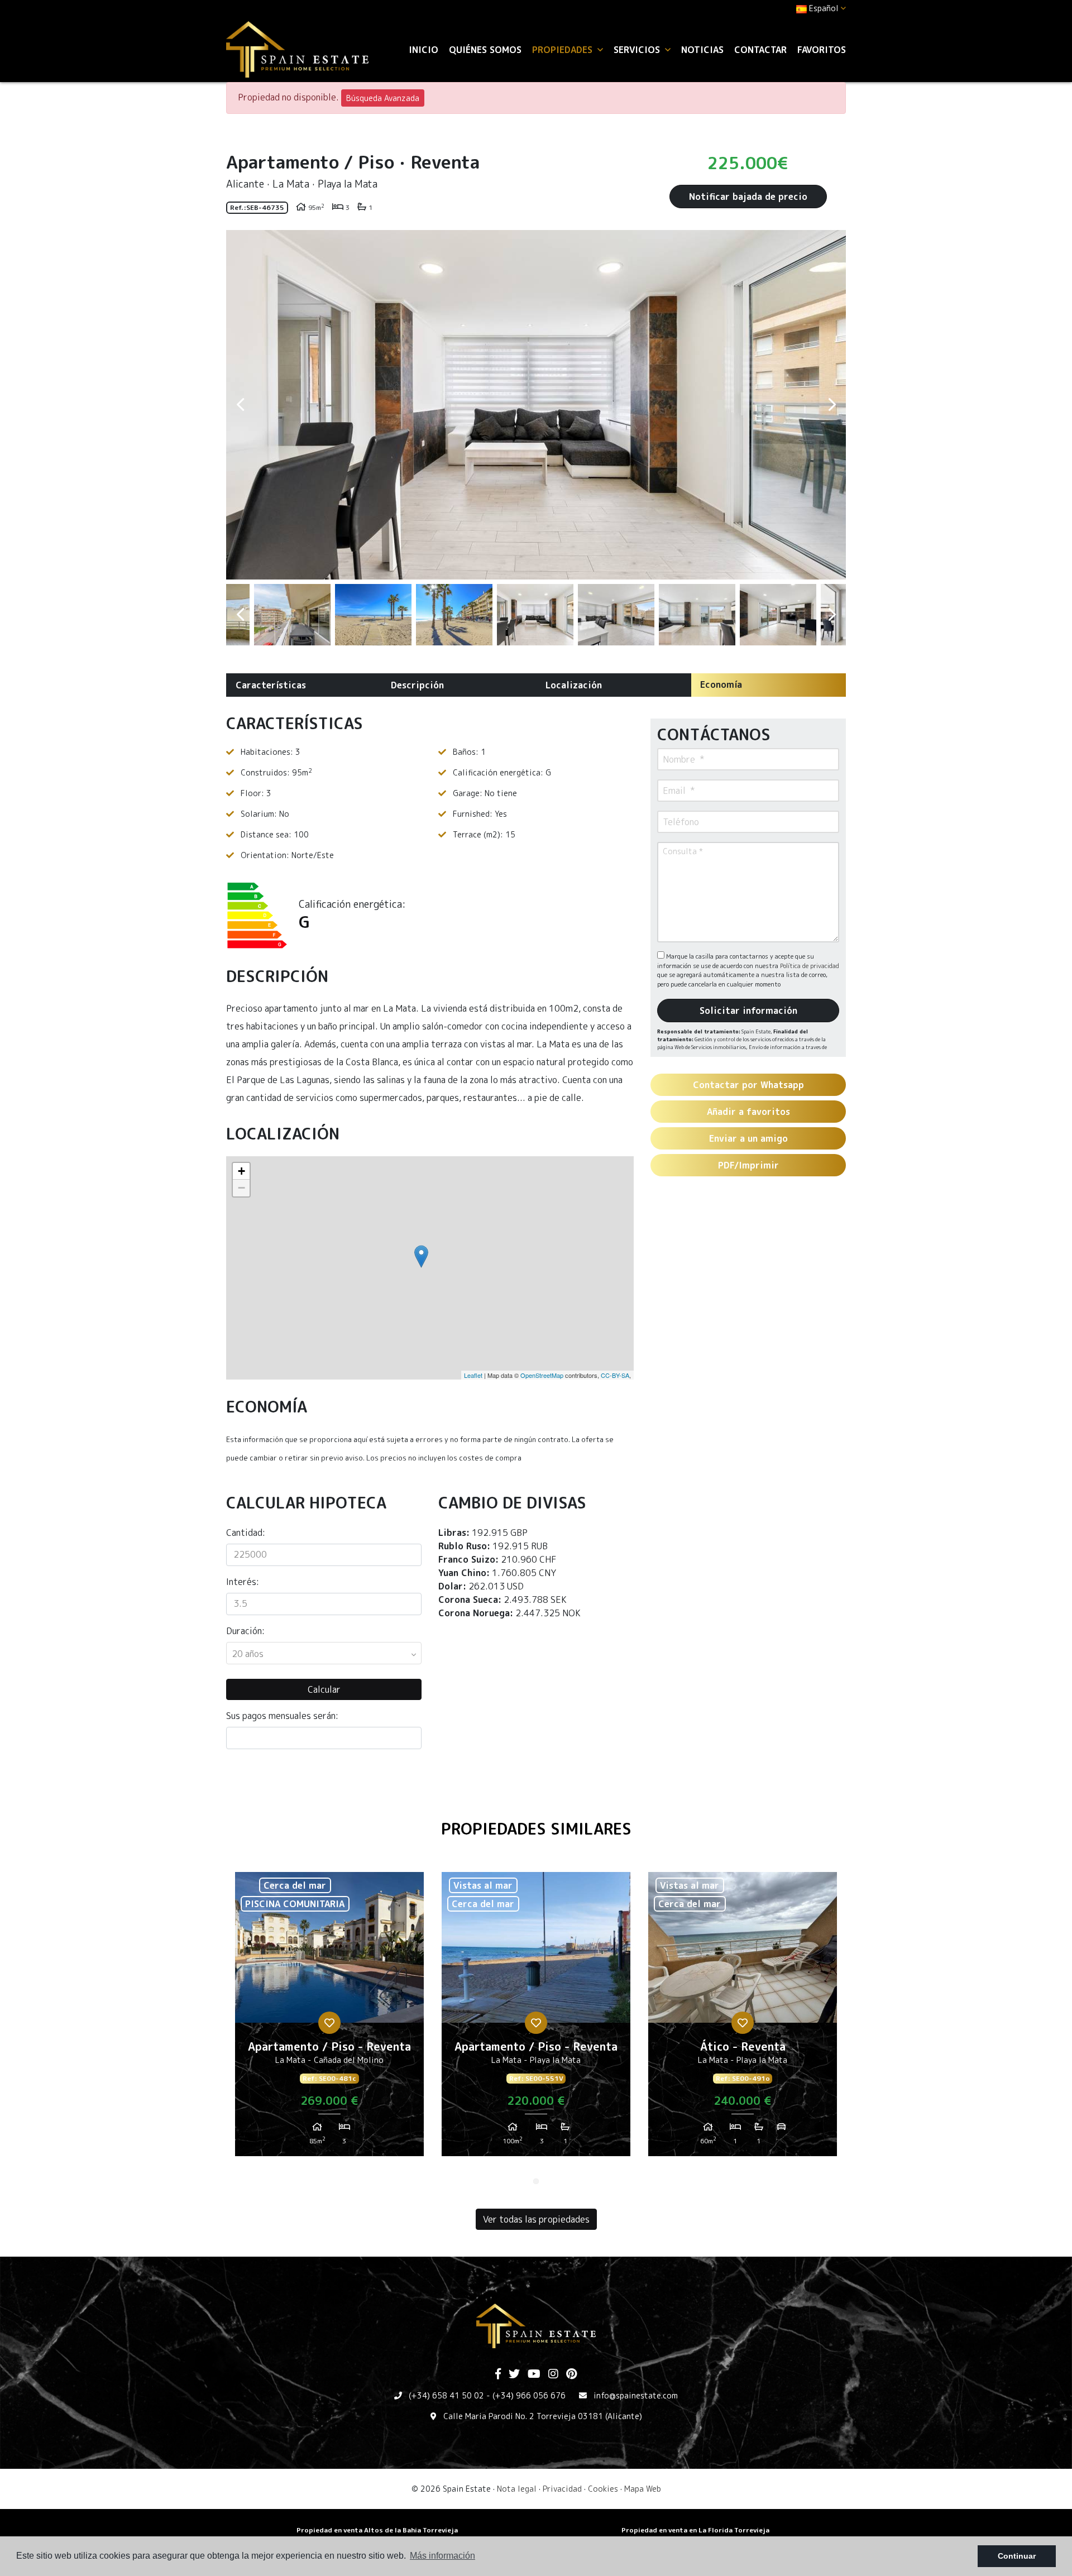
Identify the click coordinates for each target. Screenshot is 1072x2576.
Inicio (423, 50)
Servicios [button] (638, 50)
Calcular (324, 1689)
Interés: (243, 1582)
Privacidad (562, 2489)
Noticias (702, 50)
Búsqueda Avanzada (383, 98)
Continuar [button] (1017, 2556)
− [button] (241, 1188)
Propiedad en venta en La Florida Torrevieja (695, 2530)
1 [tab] (536, 2181)
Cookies (603, 2489)
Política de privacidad (810, 966)
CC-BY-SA (615, 1375)
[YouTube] (534, 2374)
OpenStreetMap (542, 1375)
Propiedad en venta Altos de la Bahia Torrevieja (377, 2530)
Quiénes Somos (485, 50)
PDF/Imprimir (748, 1165)
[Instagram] (553, 2374)
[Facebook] (498, 2374)
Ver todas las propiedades (536, 2219)
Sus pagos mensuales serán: (282, 1716)
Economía (721, 684)
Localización (574, 685)
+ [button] (241, 1171)
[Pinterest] (571, 2374)
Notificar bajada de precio (748, 197)
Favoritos (822, 50)
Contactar (760, 50)
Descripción (417, 685)
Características (271, 685)
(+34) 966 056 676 (529, 2395)
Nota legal (517, 2489)
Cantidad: (246, 1533)
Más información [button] (442, 2556)
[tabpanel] (329, 2018)
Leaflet (473, 1375)
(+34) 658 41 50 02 (446, 2395)
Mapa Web (643, 2489)
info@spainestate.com (636, 2395)
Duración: (245, 1631)
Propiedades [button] (564, 50)
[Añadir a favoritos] (329, 2023)
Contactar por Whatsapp (748, 1085)
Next (832, 405)
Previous (240, 405)
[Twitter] (514, 2374)
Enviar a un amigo (748, 1138)
